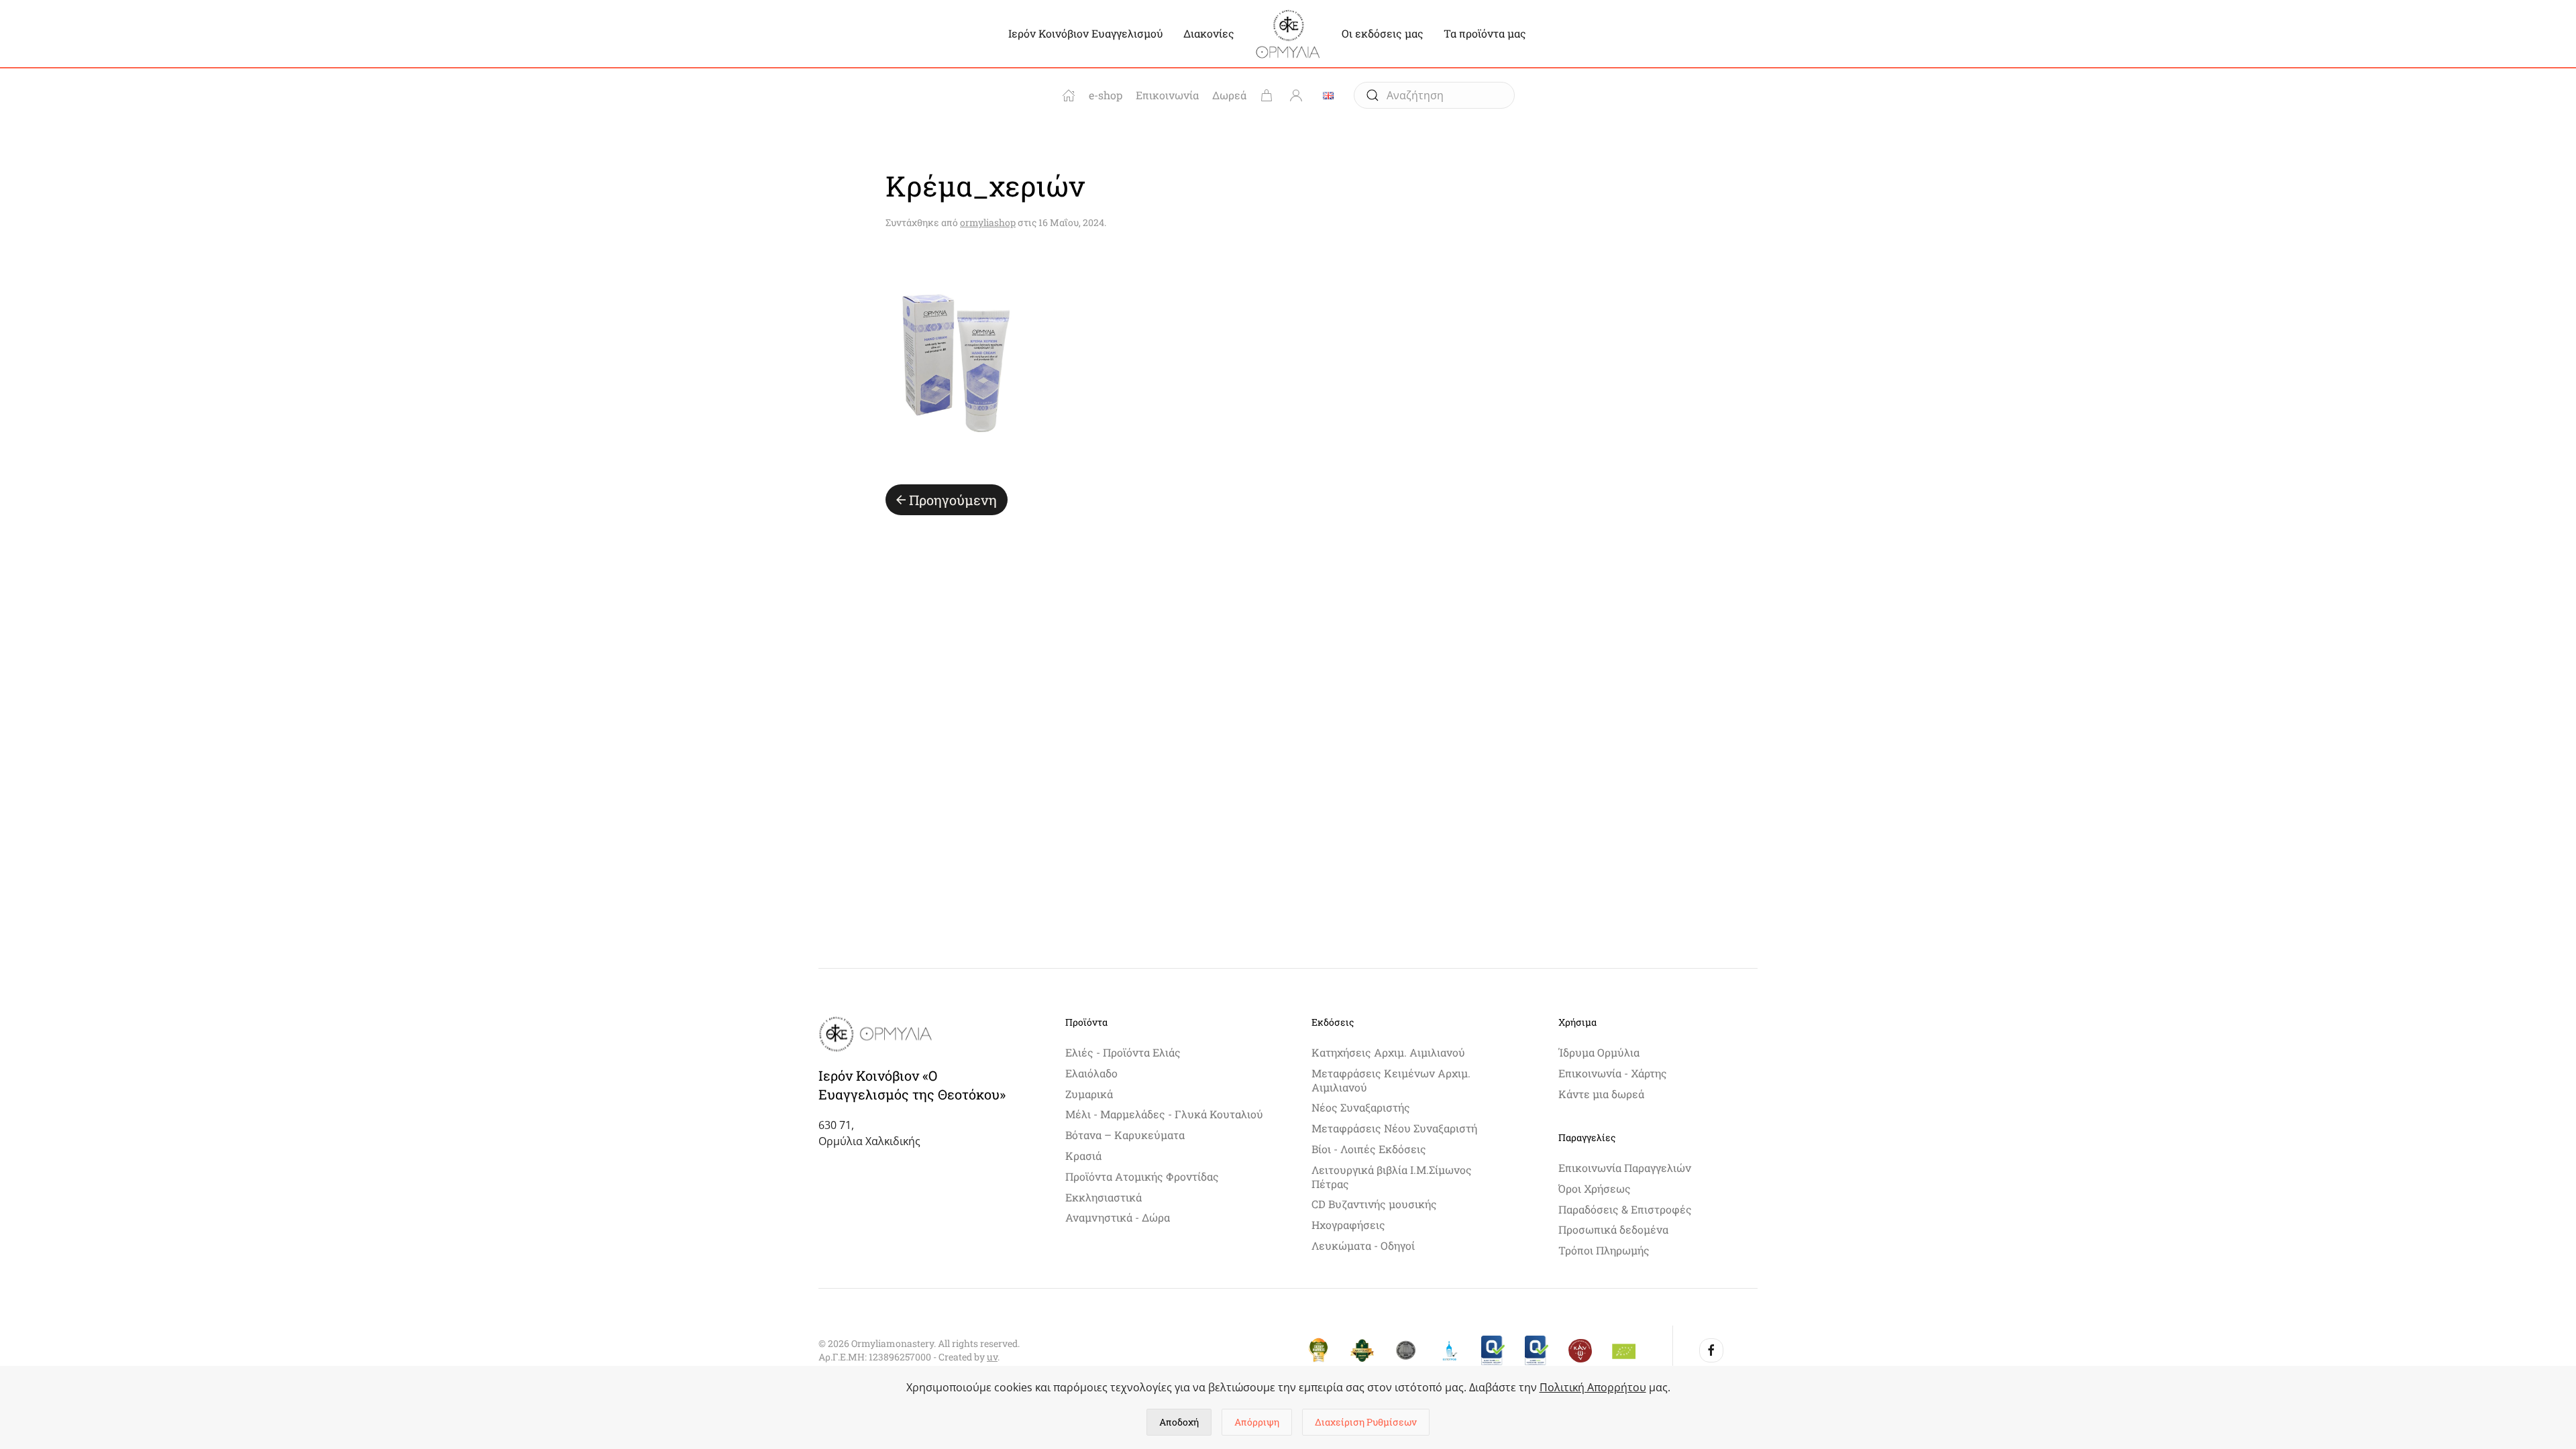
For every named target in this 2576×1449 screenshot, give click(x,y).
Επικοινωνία (1167, 95)
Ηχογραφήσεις (1348, 1225)
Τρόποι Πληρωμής (1604, 1250)
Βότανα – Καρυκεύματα (1125, 1135)
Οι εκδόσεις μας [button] (1383, 33)
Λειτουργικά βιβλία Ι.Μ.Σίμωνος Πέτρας (1392, 1177)
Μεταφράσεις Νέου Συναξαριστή (1394, 1128)
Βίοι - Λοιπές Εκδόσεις (1369, 1149)
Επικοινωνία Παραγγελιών (1625, 1168)
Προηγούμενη (953, 500)
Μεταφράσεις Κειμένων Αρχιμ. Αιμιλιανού (1391, 1080)
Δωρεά (1229, 95)
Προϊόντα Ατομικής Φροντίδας (1142, 1176)
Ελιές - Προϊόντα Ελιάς (1123, 1052)
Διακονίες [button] (1209, 33)
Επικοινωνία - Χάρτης (1613, 1073)
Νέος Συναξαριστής (1361, 1107)
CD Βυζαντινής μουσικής (1374, 1204)
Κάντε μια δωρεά (1601, 1094)
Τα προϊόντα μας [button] (1485, 33)
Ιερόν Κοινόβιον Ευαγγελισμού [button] (1086, 33)
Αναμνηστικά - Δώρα (1118, 1217)
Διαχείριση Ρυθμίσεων (1366, 1422)
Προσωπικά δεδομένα (1613, 1229)
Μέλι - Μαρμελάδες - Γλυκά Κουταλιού (1164, 1114)
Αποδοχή (1179, 1422)
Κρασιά (1083, 1156)
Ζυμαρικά (1089, 1094)
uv (992, 1357)
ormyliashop (988, 222)
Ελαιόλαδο (1091, 1073)
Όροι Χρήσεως (1595, 1188)
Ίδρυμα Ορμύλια (1599, 1052)
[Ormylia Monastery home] (1069, 95)
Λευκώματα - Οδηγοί (1363, 1245)
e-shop (1106, 95)
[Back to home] (1288, 34)
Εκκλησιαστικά (1104, 1197)
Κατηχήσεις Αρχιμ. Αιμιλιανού (1388, 1052)
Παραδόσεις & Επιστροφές (1625, 1209)
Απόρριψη (1257, 1422)
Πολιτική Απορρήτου (1593, 1387)
